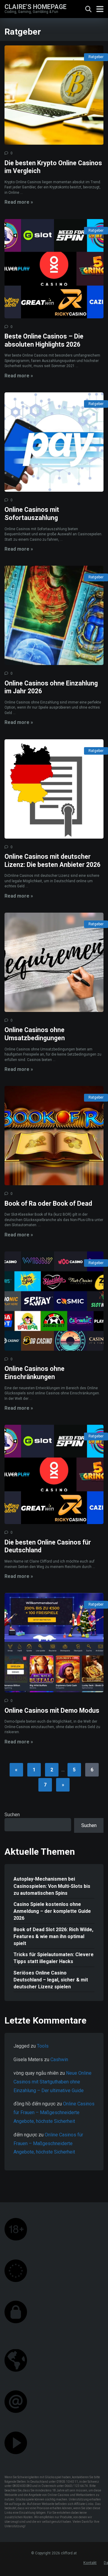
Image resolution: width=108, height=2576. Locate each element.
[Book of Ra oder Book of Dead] (54, 1136)
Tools (43, 2046)
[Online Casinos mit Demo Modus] (54, 1643)
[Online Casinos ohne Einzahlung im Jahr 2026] (54, 615)
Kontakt (90, 2563)
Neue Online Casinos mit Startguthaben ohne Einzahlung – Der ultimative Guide (52, 2082)
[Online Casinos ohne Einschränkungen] (54, 1301)
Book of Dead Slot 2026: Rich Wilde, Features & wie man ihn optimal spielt (53, 1936)
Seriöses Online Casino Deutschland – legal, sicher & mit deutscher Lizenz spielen (51, 1980)
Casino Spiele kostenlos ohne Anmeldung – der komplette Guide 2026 (52, 1911)
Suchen (12, 1815)
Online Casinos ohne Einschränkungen (34, 1373)
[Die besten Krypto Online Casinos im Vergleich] (54, 95)
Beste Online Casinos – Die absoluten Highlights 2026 (44, 340)
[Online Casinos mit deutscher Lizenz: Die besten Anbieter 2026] (54, 789)
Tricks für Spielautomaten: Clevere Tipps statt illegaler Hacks (54, 1958)
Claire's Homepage (36, 6)
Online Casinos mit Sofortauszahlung (32, 514)
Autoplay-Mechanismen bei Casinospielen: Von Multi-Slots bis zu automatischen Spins (52, 1886)
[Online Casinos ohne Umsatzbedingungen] (54, 962)
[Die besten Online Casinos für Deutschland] (54, 1474)
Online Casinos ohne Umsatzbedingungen (35, 1034)
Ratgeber (96, 57)
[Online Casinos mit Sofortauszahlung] (54, 442)
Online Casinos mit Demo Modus (52, 1710)
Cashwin (59, 2060)
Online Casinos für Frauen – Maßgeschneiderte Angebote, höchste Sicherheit (54, 2112)
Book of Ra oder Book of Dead (48, 1203)
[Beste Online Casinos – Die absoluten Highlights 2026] (54, 269)
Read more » (19, 202)
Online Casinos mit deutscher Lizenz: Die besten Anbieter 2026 (52, 861)
